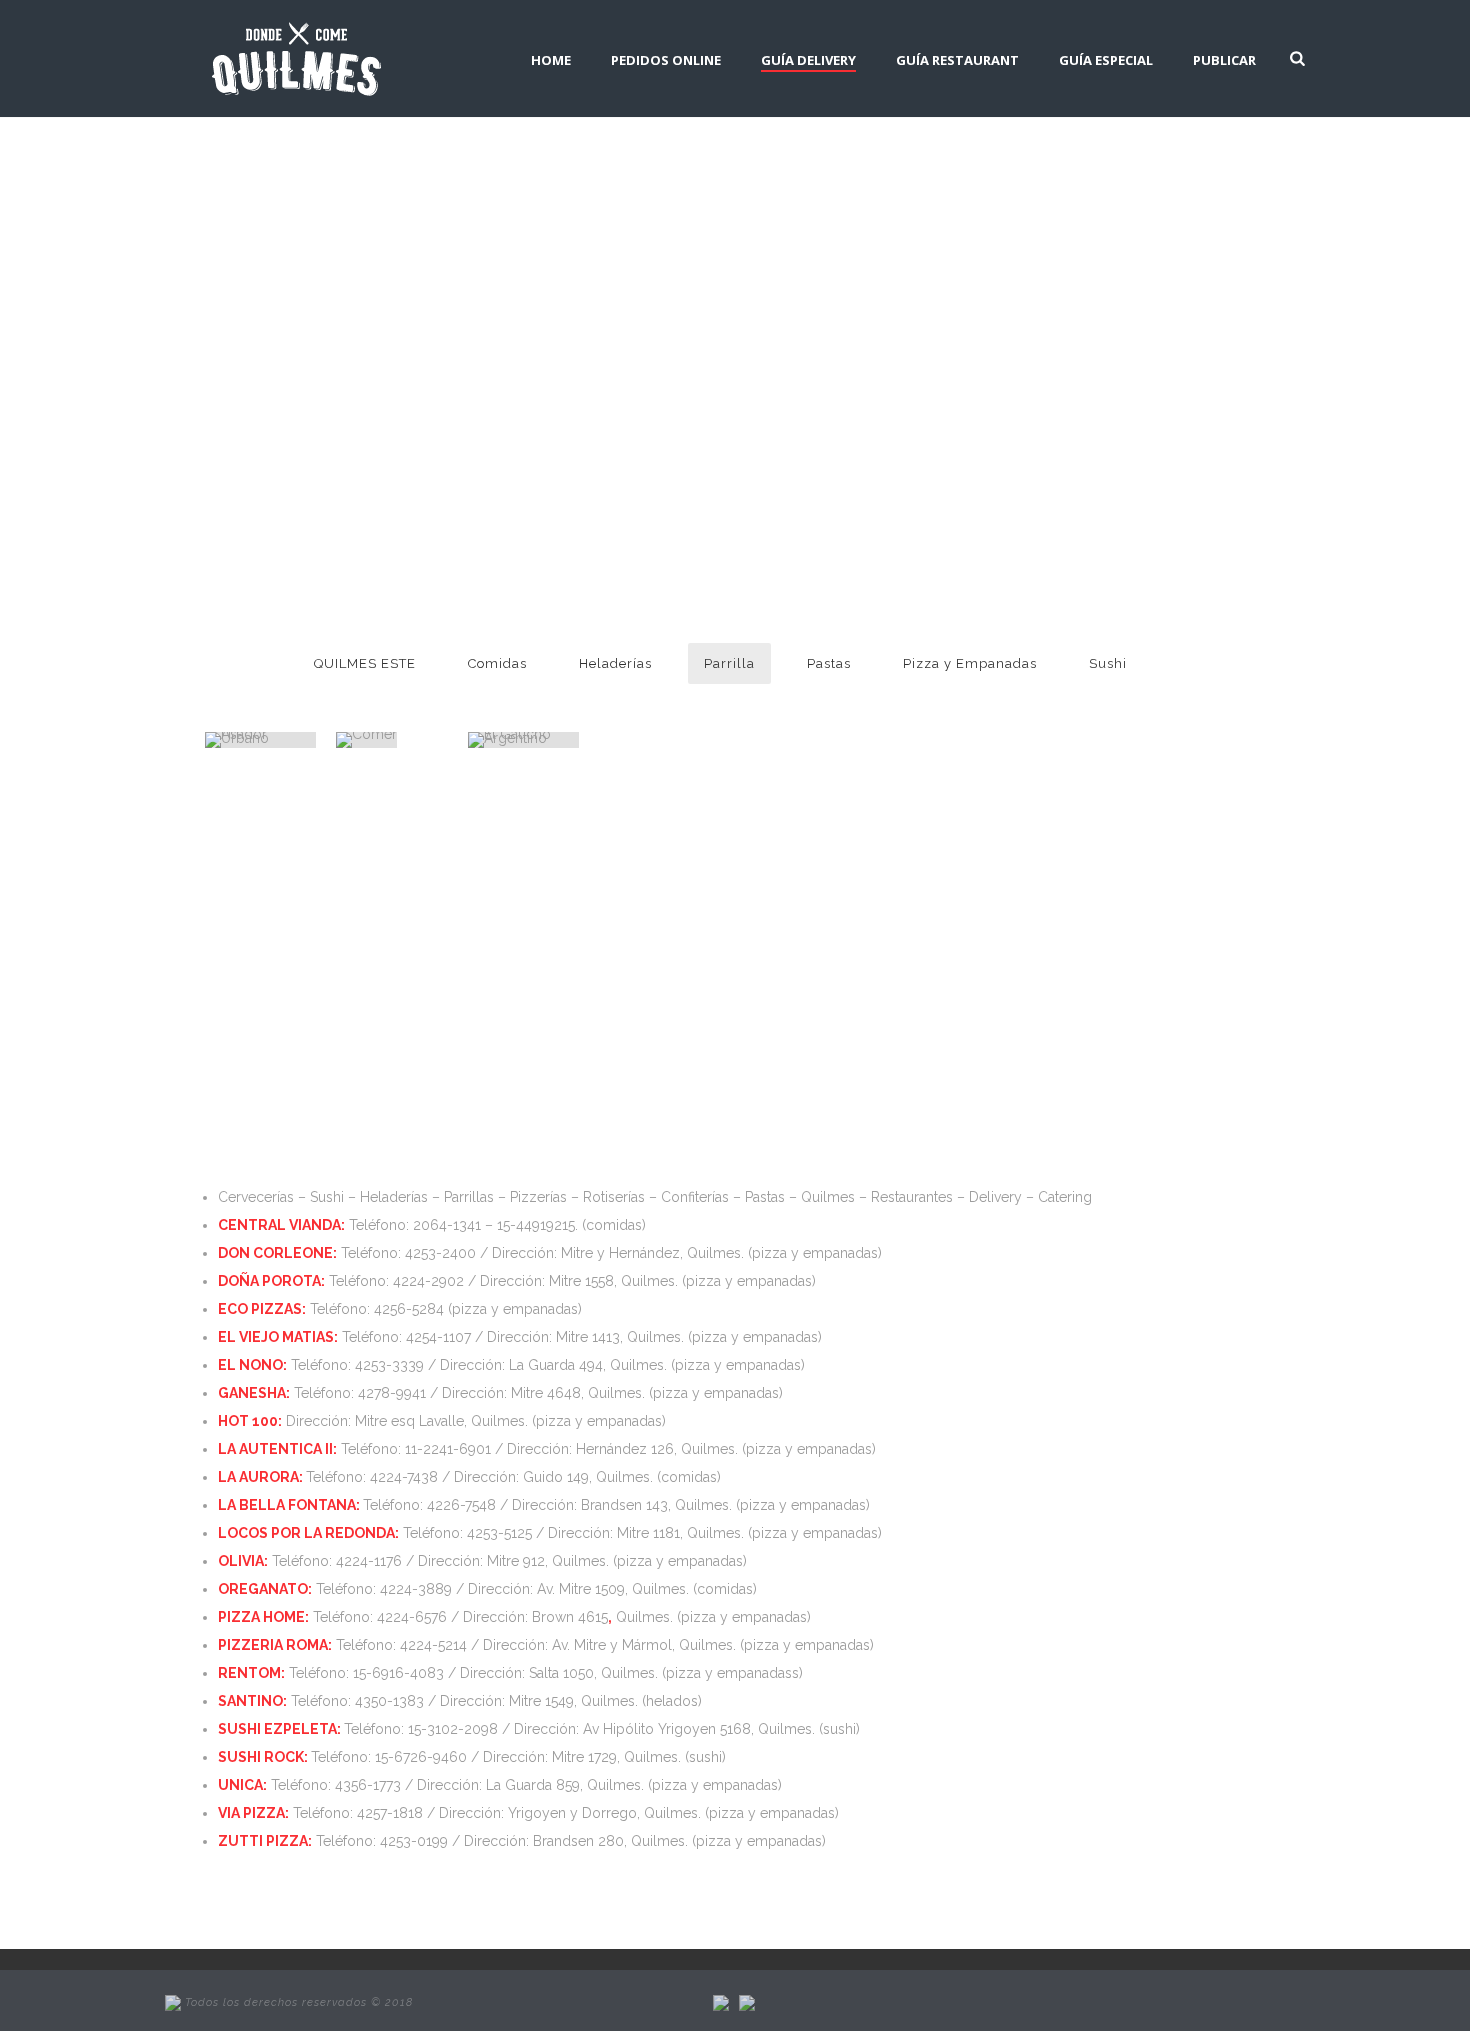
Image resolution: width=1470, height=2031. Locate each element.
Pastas (829, 663)
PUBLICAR (1224, 60)
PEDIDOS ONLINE (666, 60)
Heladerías (615, 663)
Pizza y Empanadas (970, 663)
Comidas (497, 663)
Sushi (1108, 663)
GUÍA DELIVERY (808, 60)
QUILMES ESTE (365, 663)
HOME (551, 60)
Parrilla (729, 663)
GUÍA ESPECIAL (1106, 60)
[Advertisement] (720, 968)
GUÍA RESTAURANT (957, 60)
